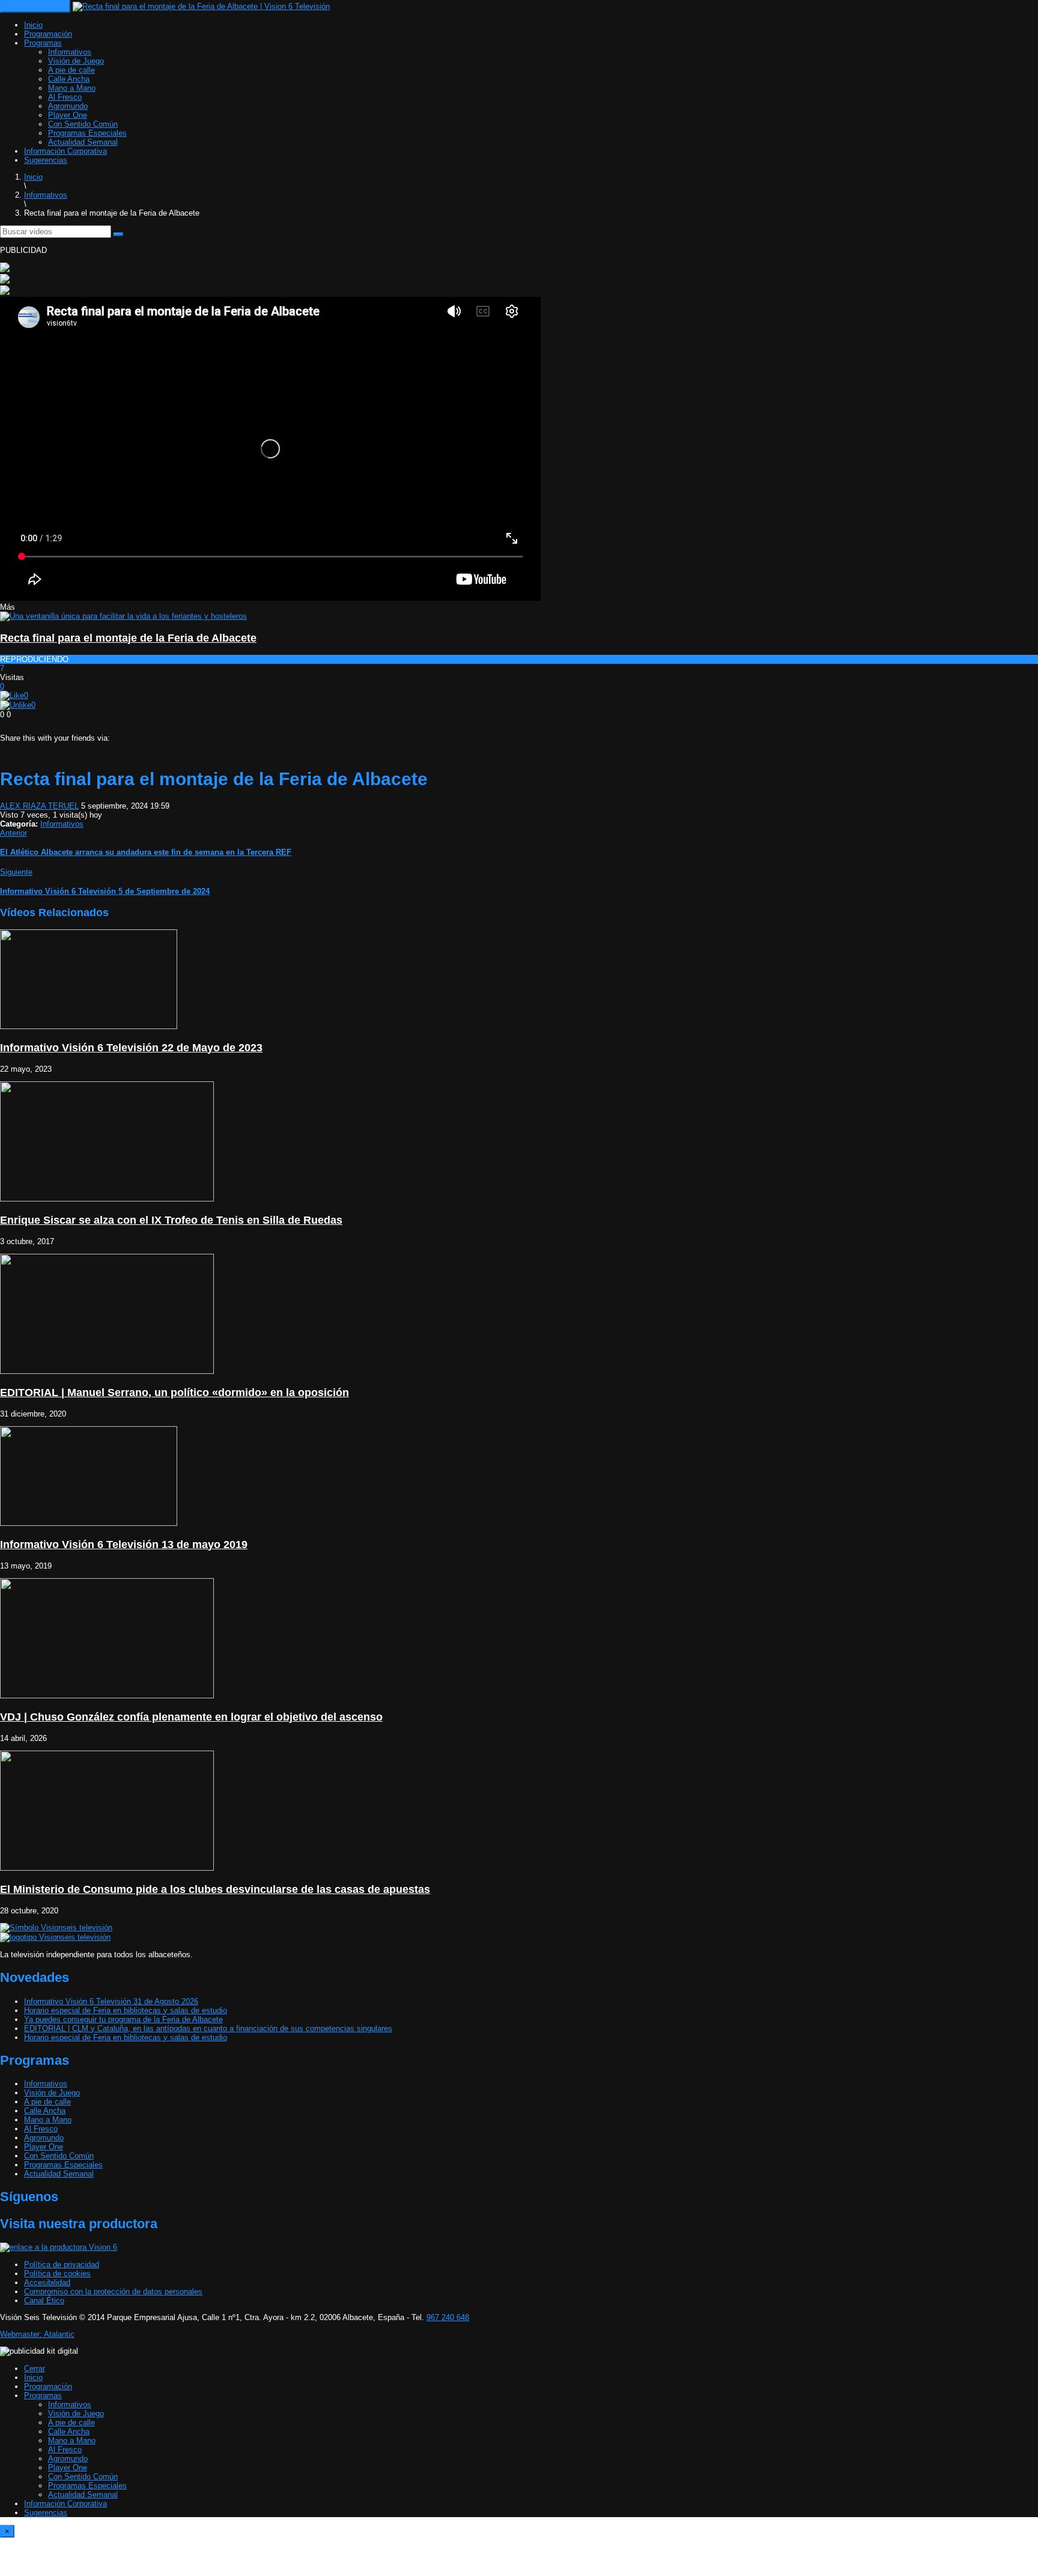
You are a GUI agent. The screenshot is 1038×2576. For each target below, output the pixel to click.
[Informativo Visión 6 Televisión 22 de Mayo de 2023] (89, 1026)
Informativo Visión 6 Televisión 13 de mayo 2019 (124, 1545)
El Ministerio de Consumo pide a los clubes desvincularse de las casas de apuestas (215, 1889)
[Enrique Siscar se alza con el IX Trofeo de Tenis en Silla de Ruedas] (107, 1199)
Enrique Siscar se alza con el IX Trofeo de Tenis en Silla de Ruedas (171, 1220)
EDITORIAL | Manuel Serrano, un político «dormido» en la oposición (175, 1393)
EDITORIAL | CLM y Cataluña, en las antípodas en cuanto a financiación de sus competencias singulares (208, 2028)
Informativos (70, 52)
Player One (68, 115)
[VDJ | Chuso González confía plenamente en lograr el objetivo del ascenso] (107, 1696)
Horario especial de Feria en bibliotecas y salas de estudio (126, 2010)
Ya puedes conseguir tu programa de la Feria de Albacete (123, 2019)
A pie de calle (71, 70)
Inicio (33, 25)
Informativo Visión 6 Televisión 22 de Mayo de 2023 (131, 1048)
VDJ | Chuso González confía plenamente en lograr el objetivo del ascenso (191, 1717)
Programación (48, 34)
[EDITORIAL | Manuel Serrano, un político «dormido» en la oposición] (107, 1371)
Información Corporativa (65, 151)
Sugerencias (46, 160)
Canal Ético (44, 2301)
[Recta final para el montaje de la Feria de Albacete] (123, 616)
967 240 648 (448, 2317)
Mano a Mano (72, 88)
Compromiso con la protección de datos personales (113, 2292)
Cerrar (35, 2368)
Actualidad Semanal (83, 142)
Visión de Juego (76, 61)
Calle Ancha (69, 79)
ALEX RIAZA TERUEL (39, 806)
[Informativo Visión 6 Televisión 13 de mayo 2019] (89, 1523)
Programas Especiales (87, 133)
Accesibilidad (47, 2283)
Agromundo (68, 106)
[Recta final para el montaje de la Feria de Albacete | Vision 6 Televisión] (201, 6)
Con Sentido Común (83, 124)
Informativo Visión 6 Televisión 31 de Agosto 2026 (111, 2001)
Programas (43, 43)
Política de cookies (57, 2274)
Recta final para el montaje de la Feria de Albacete (128, 638)
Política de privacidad (62, 2265)
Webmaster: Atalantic (37, 2334)
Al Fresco (65, 97)
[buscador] (118, 234)
